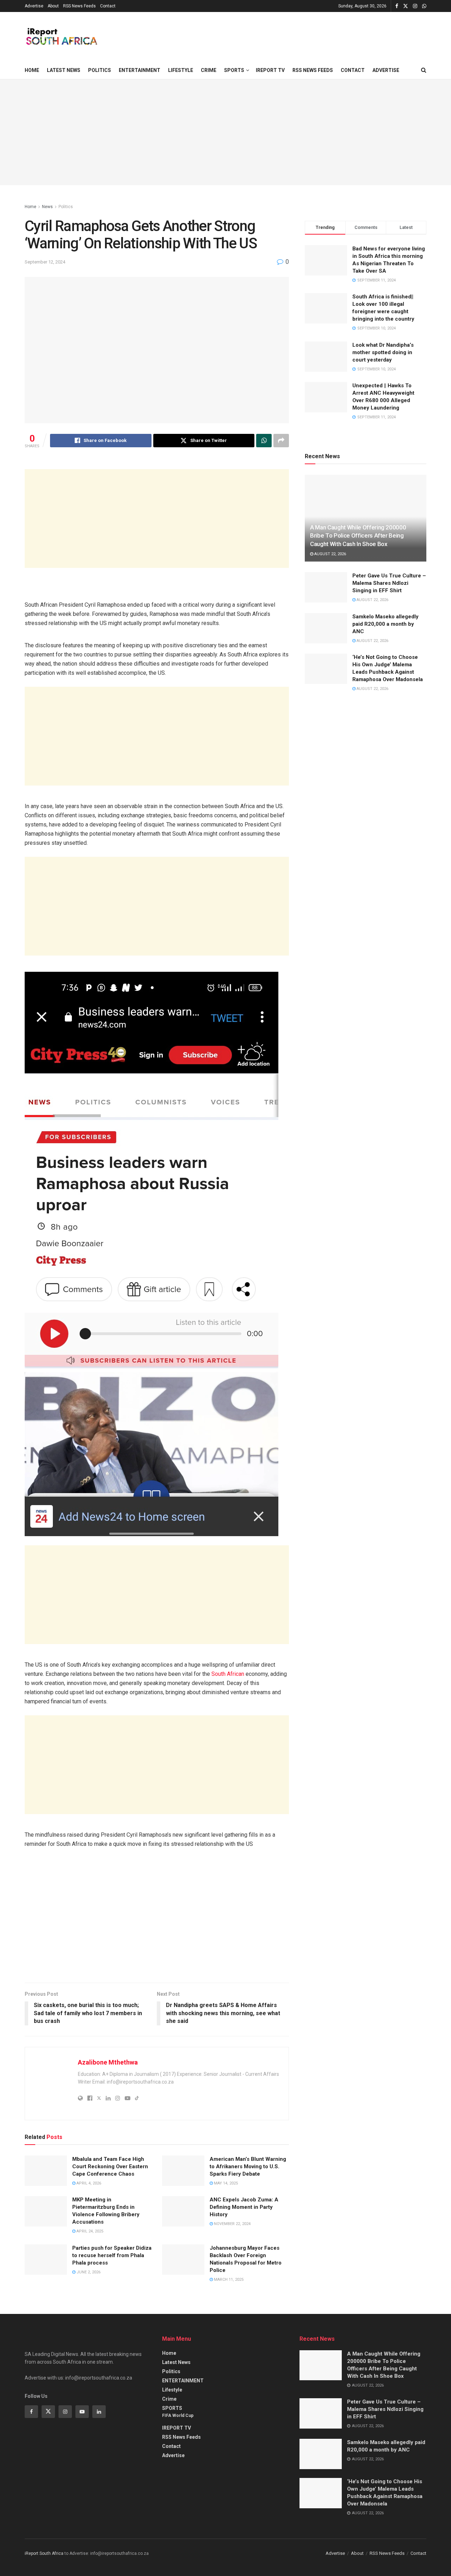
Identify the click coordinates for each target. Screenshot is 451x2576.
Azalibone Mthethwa (108, 2062)
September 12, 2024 (45, 262)
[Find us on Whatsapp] (424, 6)
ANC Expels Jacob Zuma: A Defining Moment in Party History (244, 2207)
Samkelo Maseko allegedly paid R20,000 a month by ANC (385, 624)
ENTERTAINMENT (140, 70)
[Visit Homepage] (61, 37)
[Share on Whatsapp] (264, 441)
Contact (108, 6)
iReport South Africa (44, 2553)
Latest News (64, 70)
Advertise (34, 6)
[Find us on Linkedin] (99, 2412)
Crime (209, 70)
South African (228, 1674)
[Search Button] (424, 70)
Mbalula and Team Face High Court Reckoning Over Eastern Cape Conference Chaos (110, 2166)
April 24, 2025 (89, 2231)
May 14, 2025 (225, 2183)
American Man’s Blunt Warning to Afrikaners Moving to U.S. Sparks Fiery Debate (248, 2166)
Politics (100, 70)
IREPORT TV (270, 70)
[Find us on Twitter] (406, 6)
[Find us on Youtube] (82, 2412)
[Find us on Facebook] (397, 6)
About (53, 6)
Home (32, 70)
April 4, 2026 (88, 2183)
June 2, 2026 (88, 2272)
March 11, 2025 (228, 2280)
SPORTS (234, 70)
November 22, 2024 (232, 2224)
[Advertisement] (157, 519)
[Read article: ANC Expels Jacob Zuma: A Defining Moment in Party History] (183, 2211)
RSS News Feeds (79, 6)
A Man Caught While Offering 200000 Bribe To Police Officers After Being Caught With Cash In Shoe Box (358, 536)
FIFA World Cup (178, 2416)
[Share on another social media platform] (281, 441)
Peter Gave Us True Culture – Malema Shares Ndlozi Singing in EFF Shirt (389, 583)
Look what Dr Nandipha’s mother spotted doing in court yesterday (383, 352)
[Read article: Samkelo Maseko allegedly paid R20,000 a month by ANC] (326, 628)
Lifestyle (181, 70)
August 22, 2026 (330, 554)
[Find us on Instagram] (415, 6)
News (47, 207)
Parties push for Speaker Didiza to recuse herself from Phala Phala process (112, 2255)
